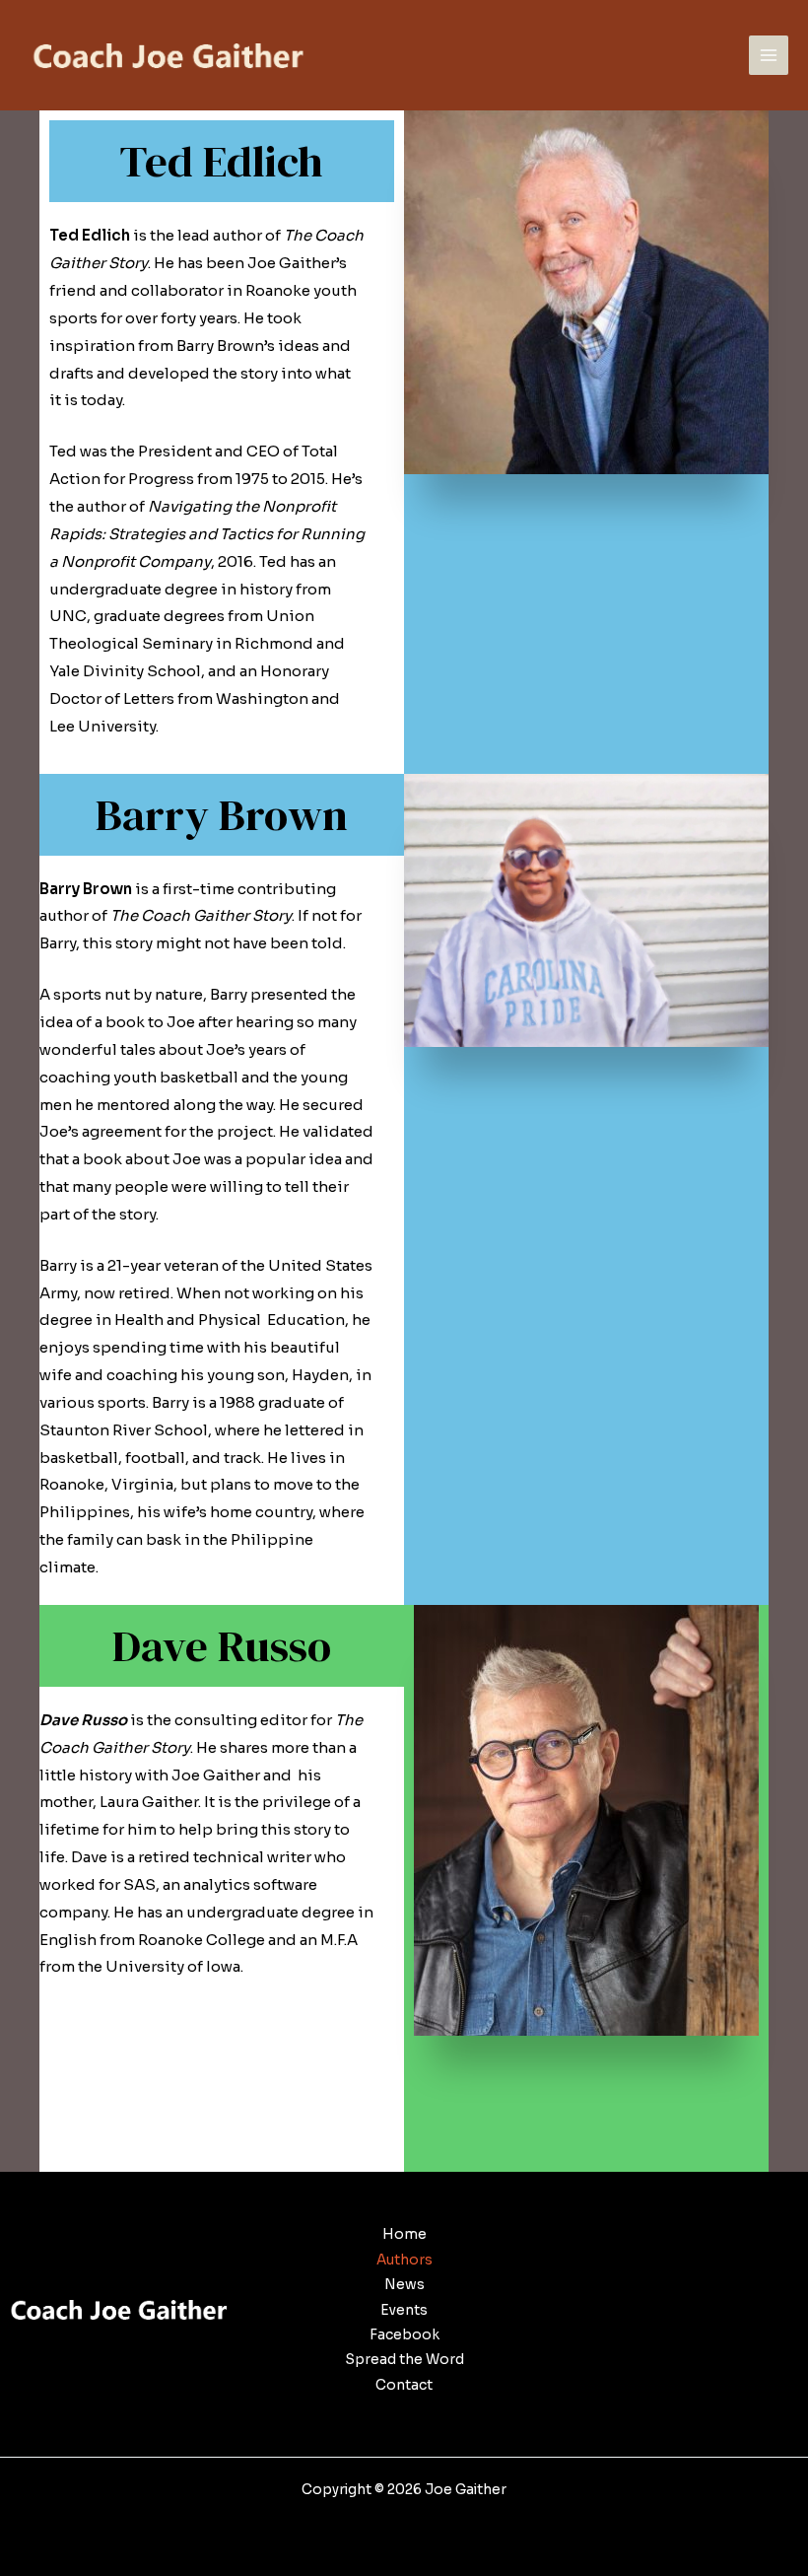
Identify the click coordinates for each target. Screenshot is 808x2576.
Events (404, 2310)
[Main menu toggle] (769, 56)
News (404, 2285)
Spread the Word (404, 2360)
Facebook (404, 2335)
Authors (404, 2260)
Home (404, 2234)
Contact (404, 2385)
